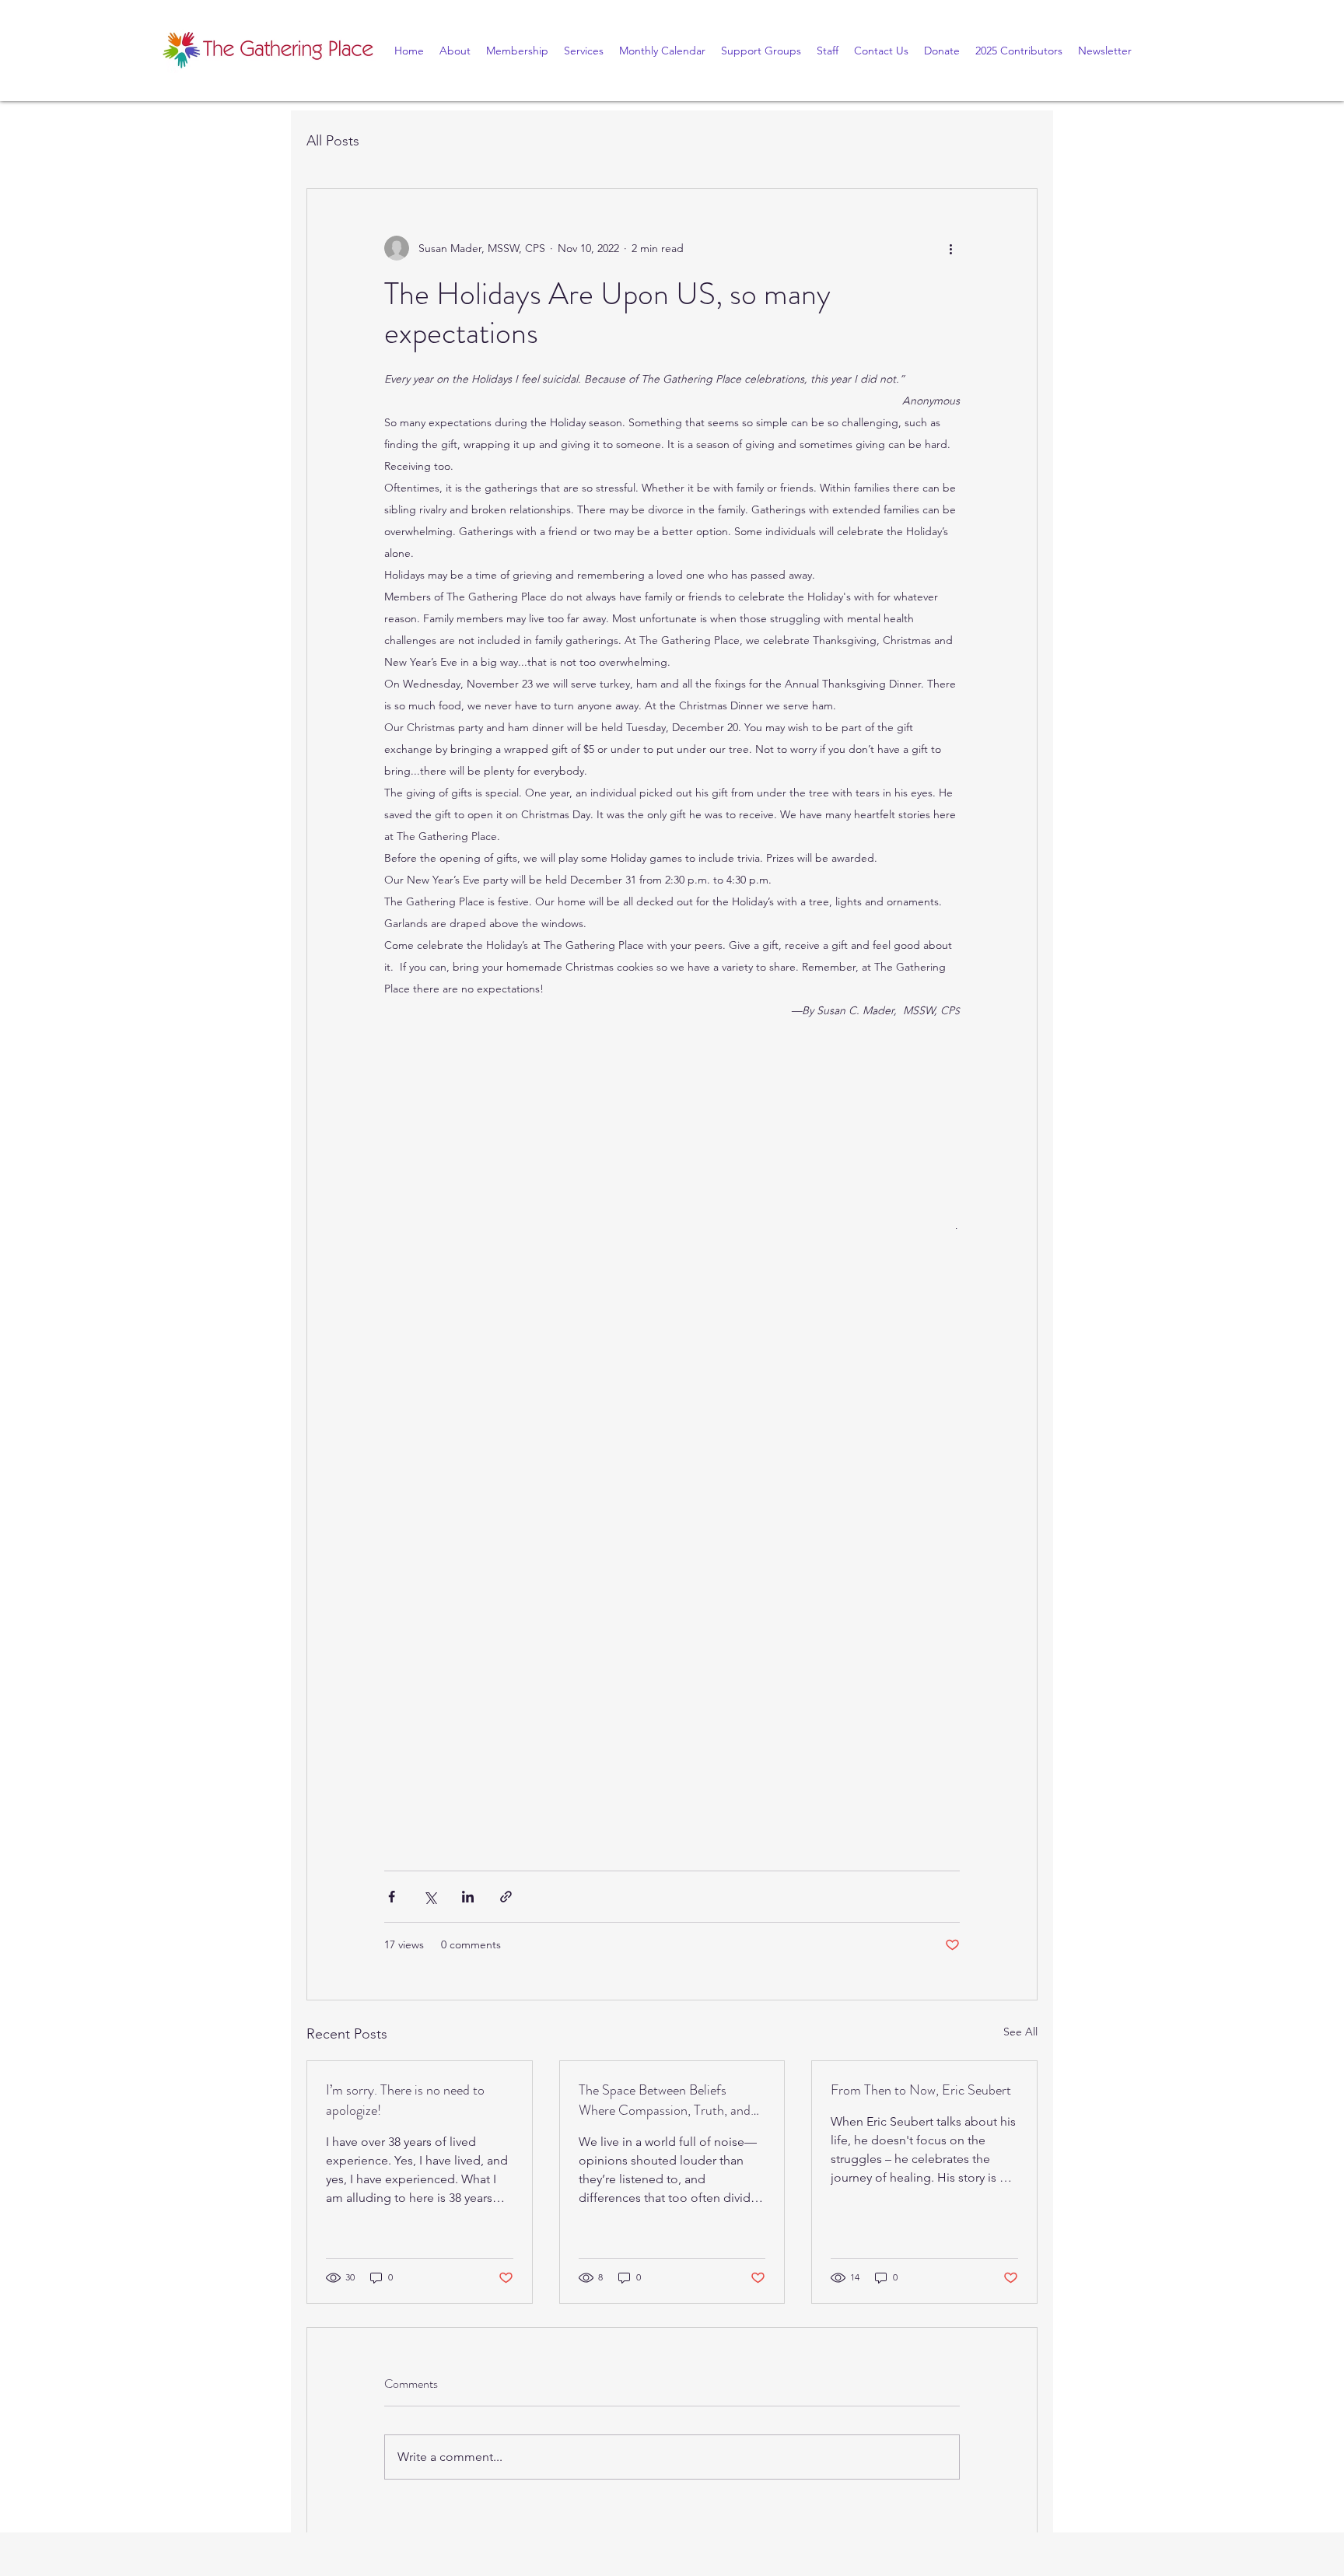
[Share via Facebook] (392, 1897)
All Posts (333, 141)
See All (1020, 2032)
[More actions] (950, 248)
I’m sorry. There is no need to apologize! (405, 2100)
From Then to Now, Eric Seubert (921, 2090)
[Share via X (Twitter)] (430, 1897)
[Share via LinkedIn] (468, 1897)
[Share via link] (506, 1897)
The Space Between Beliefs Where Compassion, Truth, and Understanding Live (665, 2100)
